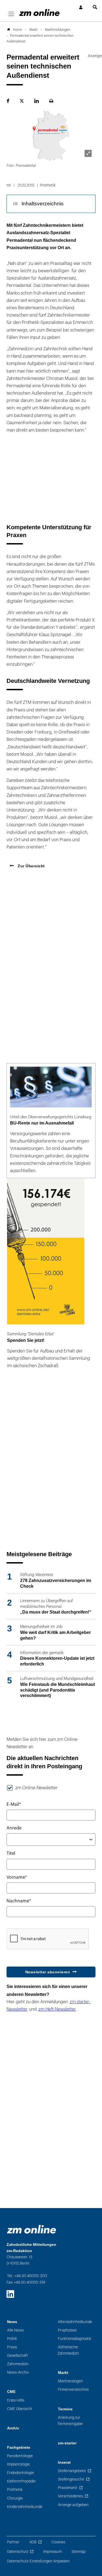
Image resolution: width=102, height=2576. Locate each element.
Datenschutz (18, 2552)
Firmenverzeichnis (73, 2390)
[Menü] (11, 14)
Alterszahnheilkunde (75, 2322)
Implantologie (18, 2464)
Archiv (13, 2428)
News (12, 2322)
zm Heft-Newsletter (57, 2009)
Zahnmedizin (18, 2364)
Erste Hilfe (16, 2400)
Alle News (15, 2330)
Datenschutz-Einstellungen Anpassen (38, 2561)
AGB (33, 2542)
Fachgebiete (19, 2447)
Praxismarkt (68, 2488)
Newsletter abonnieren (48, 1972)
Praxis (12, 2347)
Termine (65, 2409)
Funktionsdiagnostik (75, 2339)
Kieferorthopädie (21, 2481)
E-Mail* (14, 1804)
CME (11, 2392)
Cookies (58, 2542)
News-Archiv (18, 2372)
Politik (12, 2339)
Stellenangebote (72, 2471)
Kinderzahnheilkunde (25, 2507)
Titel (11, 1853)
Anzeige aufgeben (73, 2505)
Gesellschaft (18, 2356)
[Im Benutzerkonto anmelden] (81, 7)
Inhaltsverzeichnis (43, 204)
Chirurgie (15, 2498)
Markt (63, 2373)
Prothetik (15, 2490)
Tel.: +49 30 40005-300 (27, 2276)
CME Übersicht (20, 2409)
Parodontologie (20, 2456)
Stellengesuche (71, 2479)
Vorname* (17, 1877)
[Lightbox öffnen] (88, 153)
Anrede (14, 1828)
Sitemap (78, 2552)
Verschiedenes (70, 2496)
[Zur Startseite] (39, 13)
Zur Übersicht (31, 866)
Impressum (52, 2552)
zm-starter (67, 2443)
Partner (13, 2542)
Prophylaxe (67, 2330)
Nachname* (19, 1901)
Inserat (64, 2462)
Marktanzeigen (70, 2381)
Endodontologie (21, 2473)
